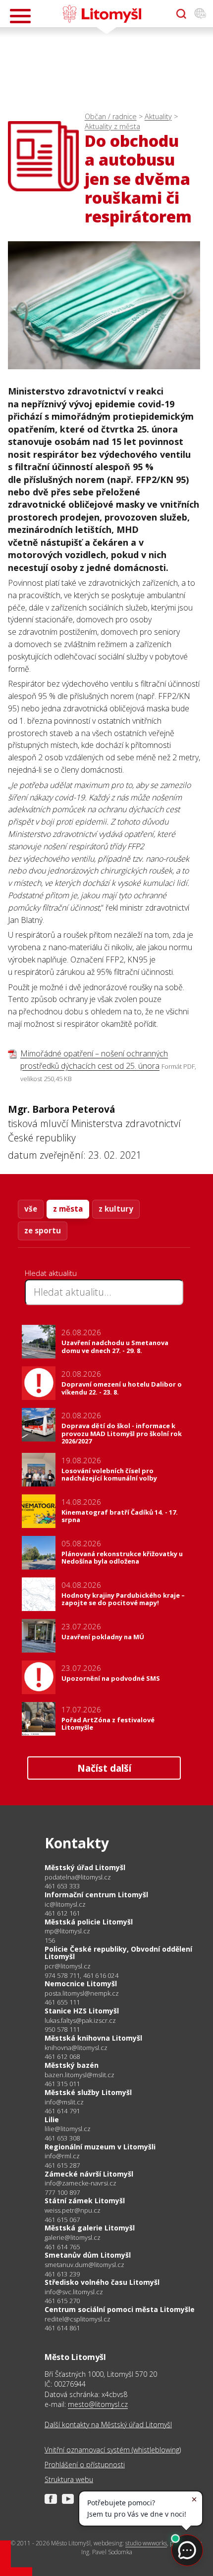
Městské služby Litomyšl (88, 2092)
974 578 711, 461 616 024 (81, 1975)
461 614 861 (62, 2328)
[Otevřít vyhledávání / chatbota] (181, 14)
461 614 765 (62, 2247)
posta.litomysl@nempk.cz (82, 1993)
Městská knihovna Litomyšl (93, 2038)
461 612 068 (62, 2056)
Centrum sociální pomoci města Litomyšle (120, 2309)
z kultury (116, 1209)
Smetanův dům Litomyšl (88, 2255)
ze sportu (43, 1230)
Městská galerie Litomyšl (90, 2228)
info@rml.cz (62, 2156)
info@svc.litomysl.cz (74, 2292)
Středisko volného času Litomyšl (102, 2282)
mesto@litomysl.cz (98, 2404)
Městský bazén (72, 2065)
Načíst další (104, 1768)
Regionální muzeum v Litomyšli (100, 2147)
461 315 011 (62, 2084)
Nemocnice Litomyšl (81, 1984)
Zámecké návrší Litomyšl (89, 2174)
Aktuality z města (112, 126)
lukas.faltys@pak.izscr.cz (80, 2021)
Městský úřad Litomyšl (85, 1867)
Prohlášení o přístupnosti (85, 2465)
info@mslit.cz (64, 2102)
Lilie (52, 2119)
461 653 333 (62, 1886)
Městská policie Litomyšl (89, 1922)
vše (31, 1209)
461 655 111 (62, 2002)
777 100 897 (62, 2192)
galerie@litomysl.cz (73, 2238)
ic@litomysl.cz (65, 1904)
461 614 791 (62, 2111)
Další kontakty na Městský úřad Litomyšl (108, 2424)
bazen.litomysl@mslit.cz (80, 2075)
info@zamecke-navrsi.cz (80, 2183)
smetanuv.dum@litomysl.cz (84, 2265)
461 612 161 (62, 1913)
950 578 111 (62, 2029)
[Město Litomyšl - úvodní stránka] (102, 14)
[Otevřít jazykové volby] (200, 14)
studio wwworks (146, 2543)
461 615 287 (62, 2165)
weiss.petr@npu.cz (73, 2210)
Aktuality (158, 116)
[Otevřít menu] (20, 16)
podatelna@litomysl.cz (78, 1877)
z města (68, 1209)
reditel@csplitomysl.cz (78, 2319)
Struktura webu (69, 2479)
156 (50, 1940)
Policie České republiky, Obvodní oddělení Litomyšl (118, 1953)
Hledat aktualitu (51, 1273)
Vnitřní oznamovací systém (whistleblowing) (113, 2450)
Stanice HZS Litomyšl (82, 2011)
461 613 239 (62, 2274)
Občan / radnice (111, 116)
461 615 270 (62, 2301)
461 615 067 (62, 2220)
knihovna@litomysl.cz (76, 2048)
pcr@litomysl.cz (68, 1966)
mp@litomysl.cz (67, 1931)
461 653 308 (62, 2138)
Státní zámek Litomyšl (85, 2201)
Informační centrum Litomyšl (96, 1895)
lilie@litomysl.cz (68, 2129)
